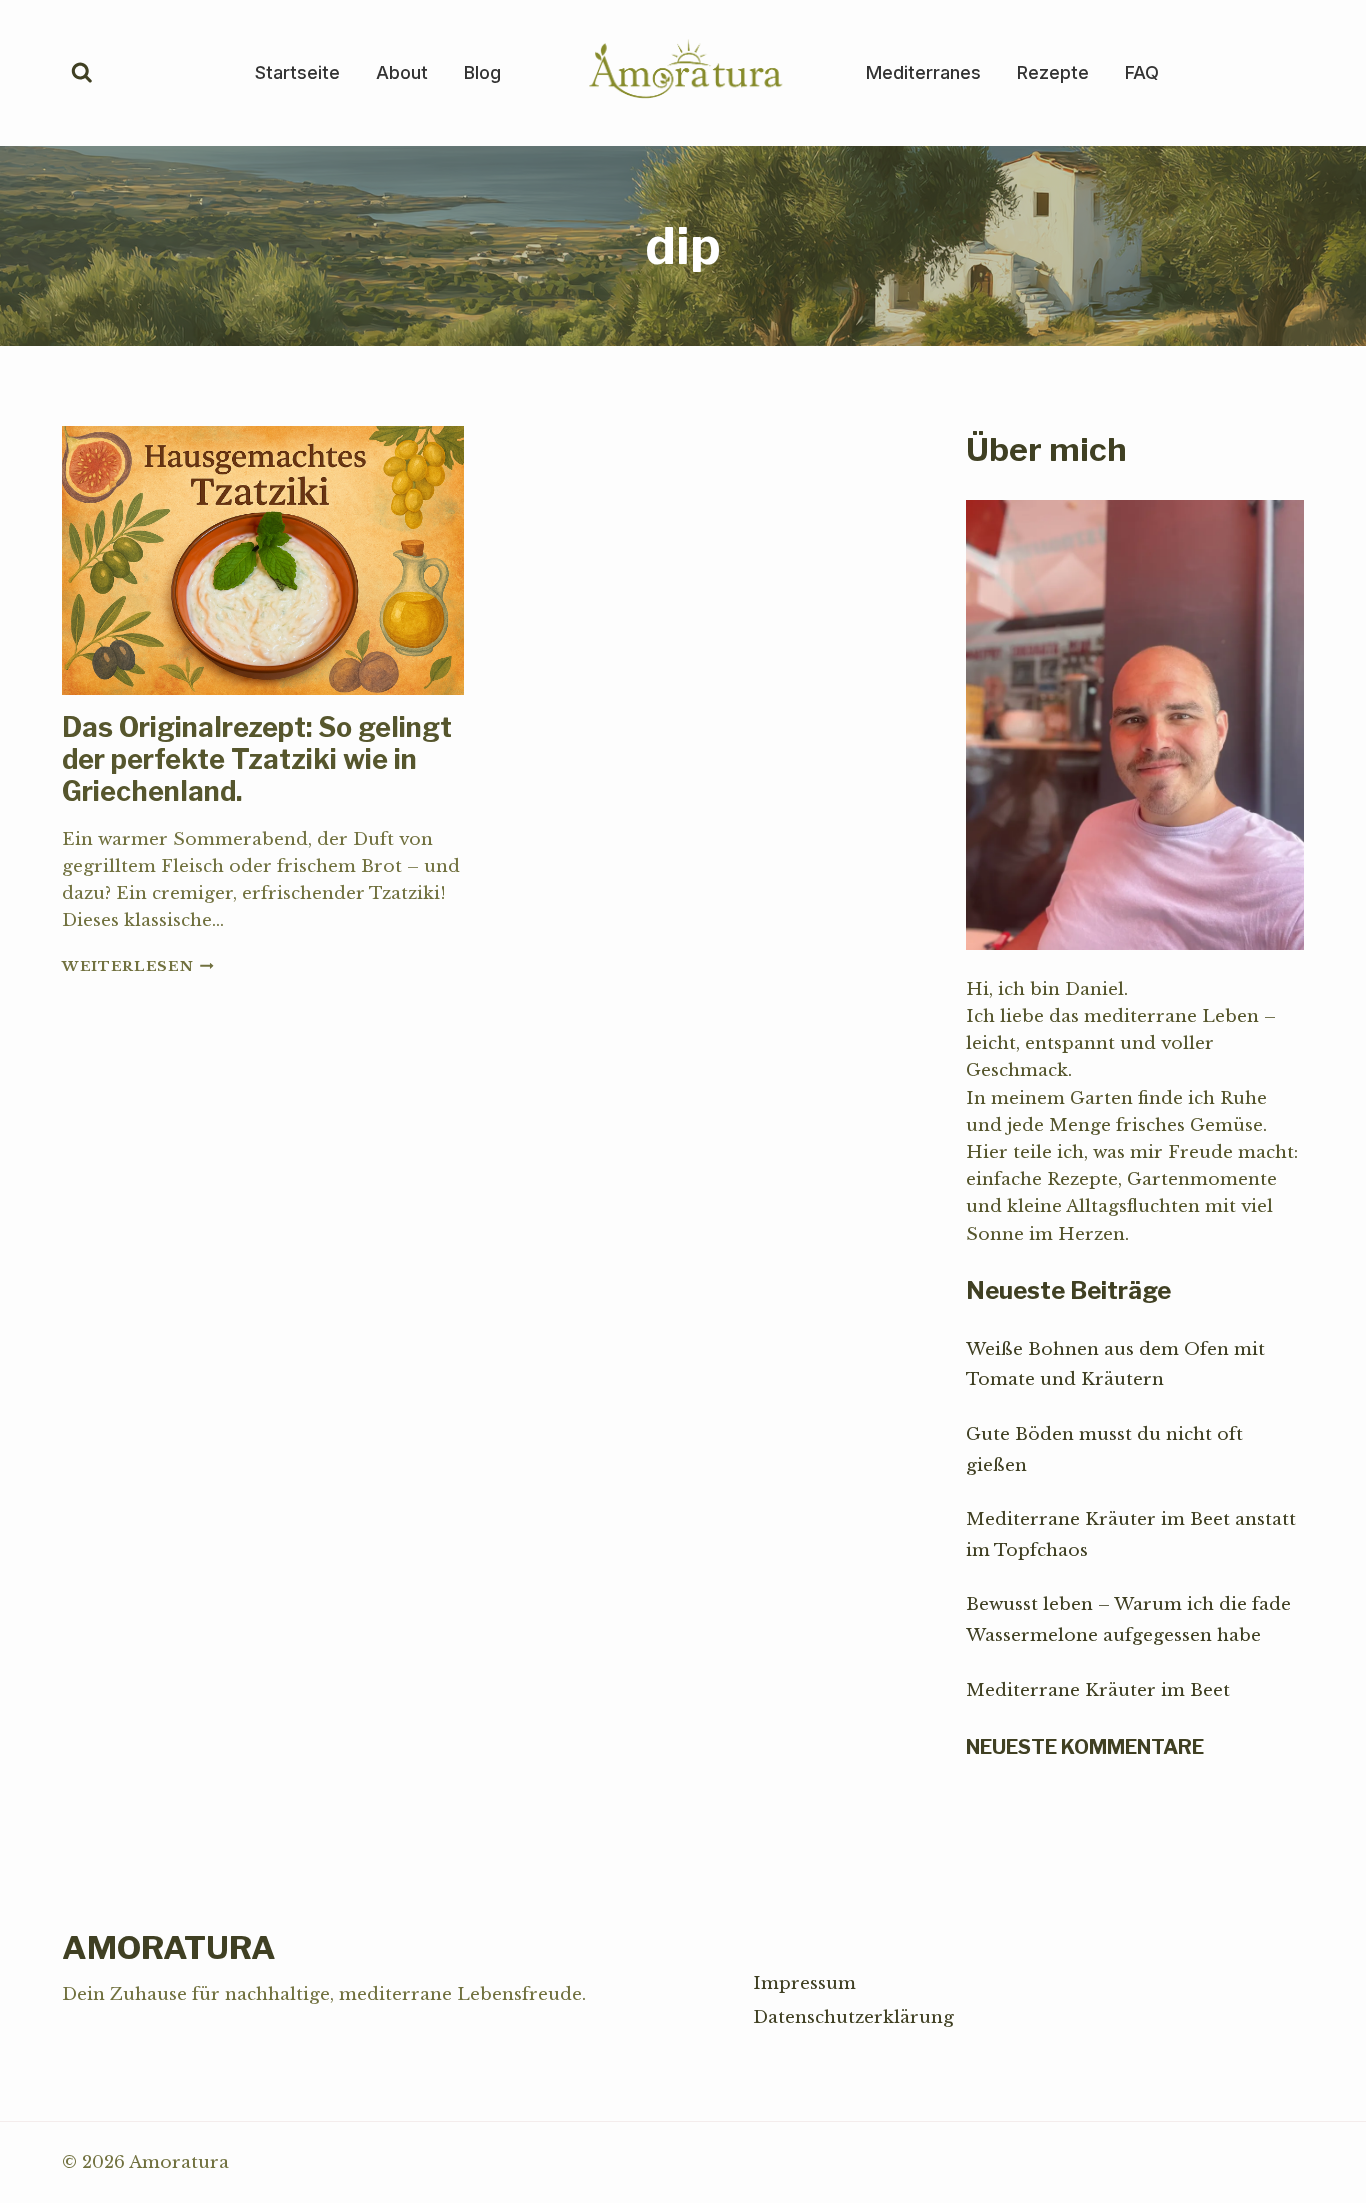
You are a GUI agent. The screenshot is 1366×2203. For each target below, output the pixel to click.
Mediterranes (923, 72)
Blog (482, 72)
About (402, 72)
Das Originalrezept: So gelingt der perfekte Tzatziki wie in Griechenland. (257, 760)
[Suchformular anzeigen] (82, 73)
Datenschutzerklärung (853, 2017)
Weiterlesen (138, 966)
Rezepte (1053, 72)
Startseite (297, 72)
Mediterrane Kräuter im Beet (1098, 1690)
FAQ (1142, 72)
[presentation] (263, 560)
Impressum (804, 1983)
